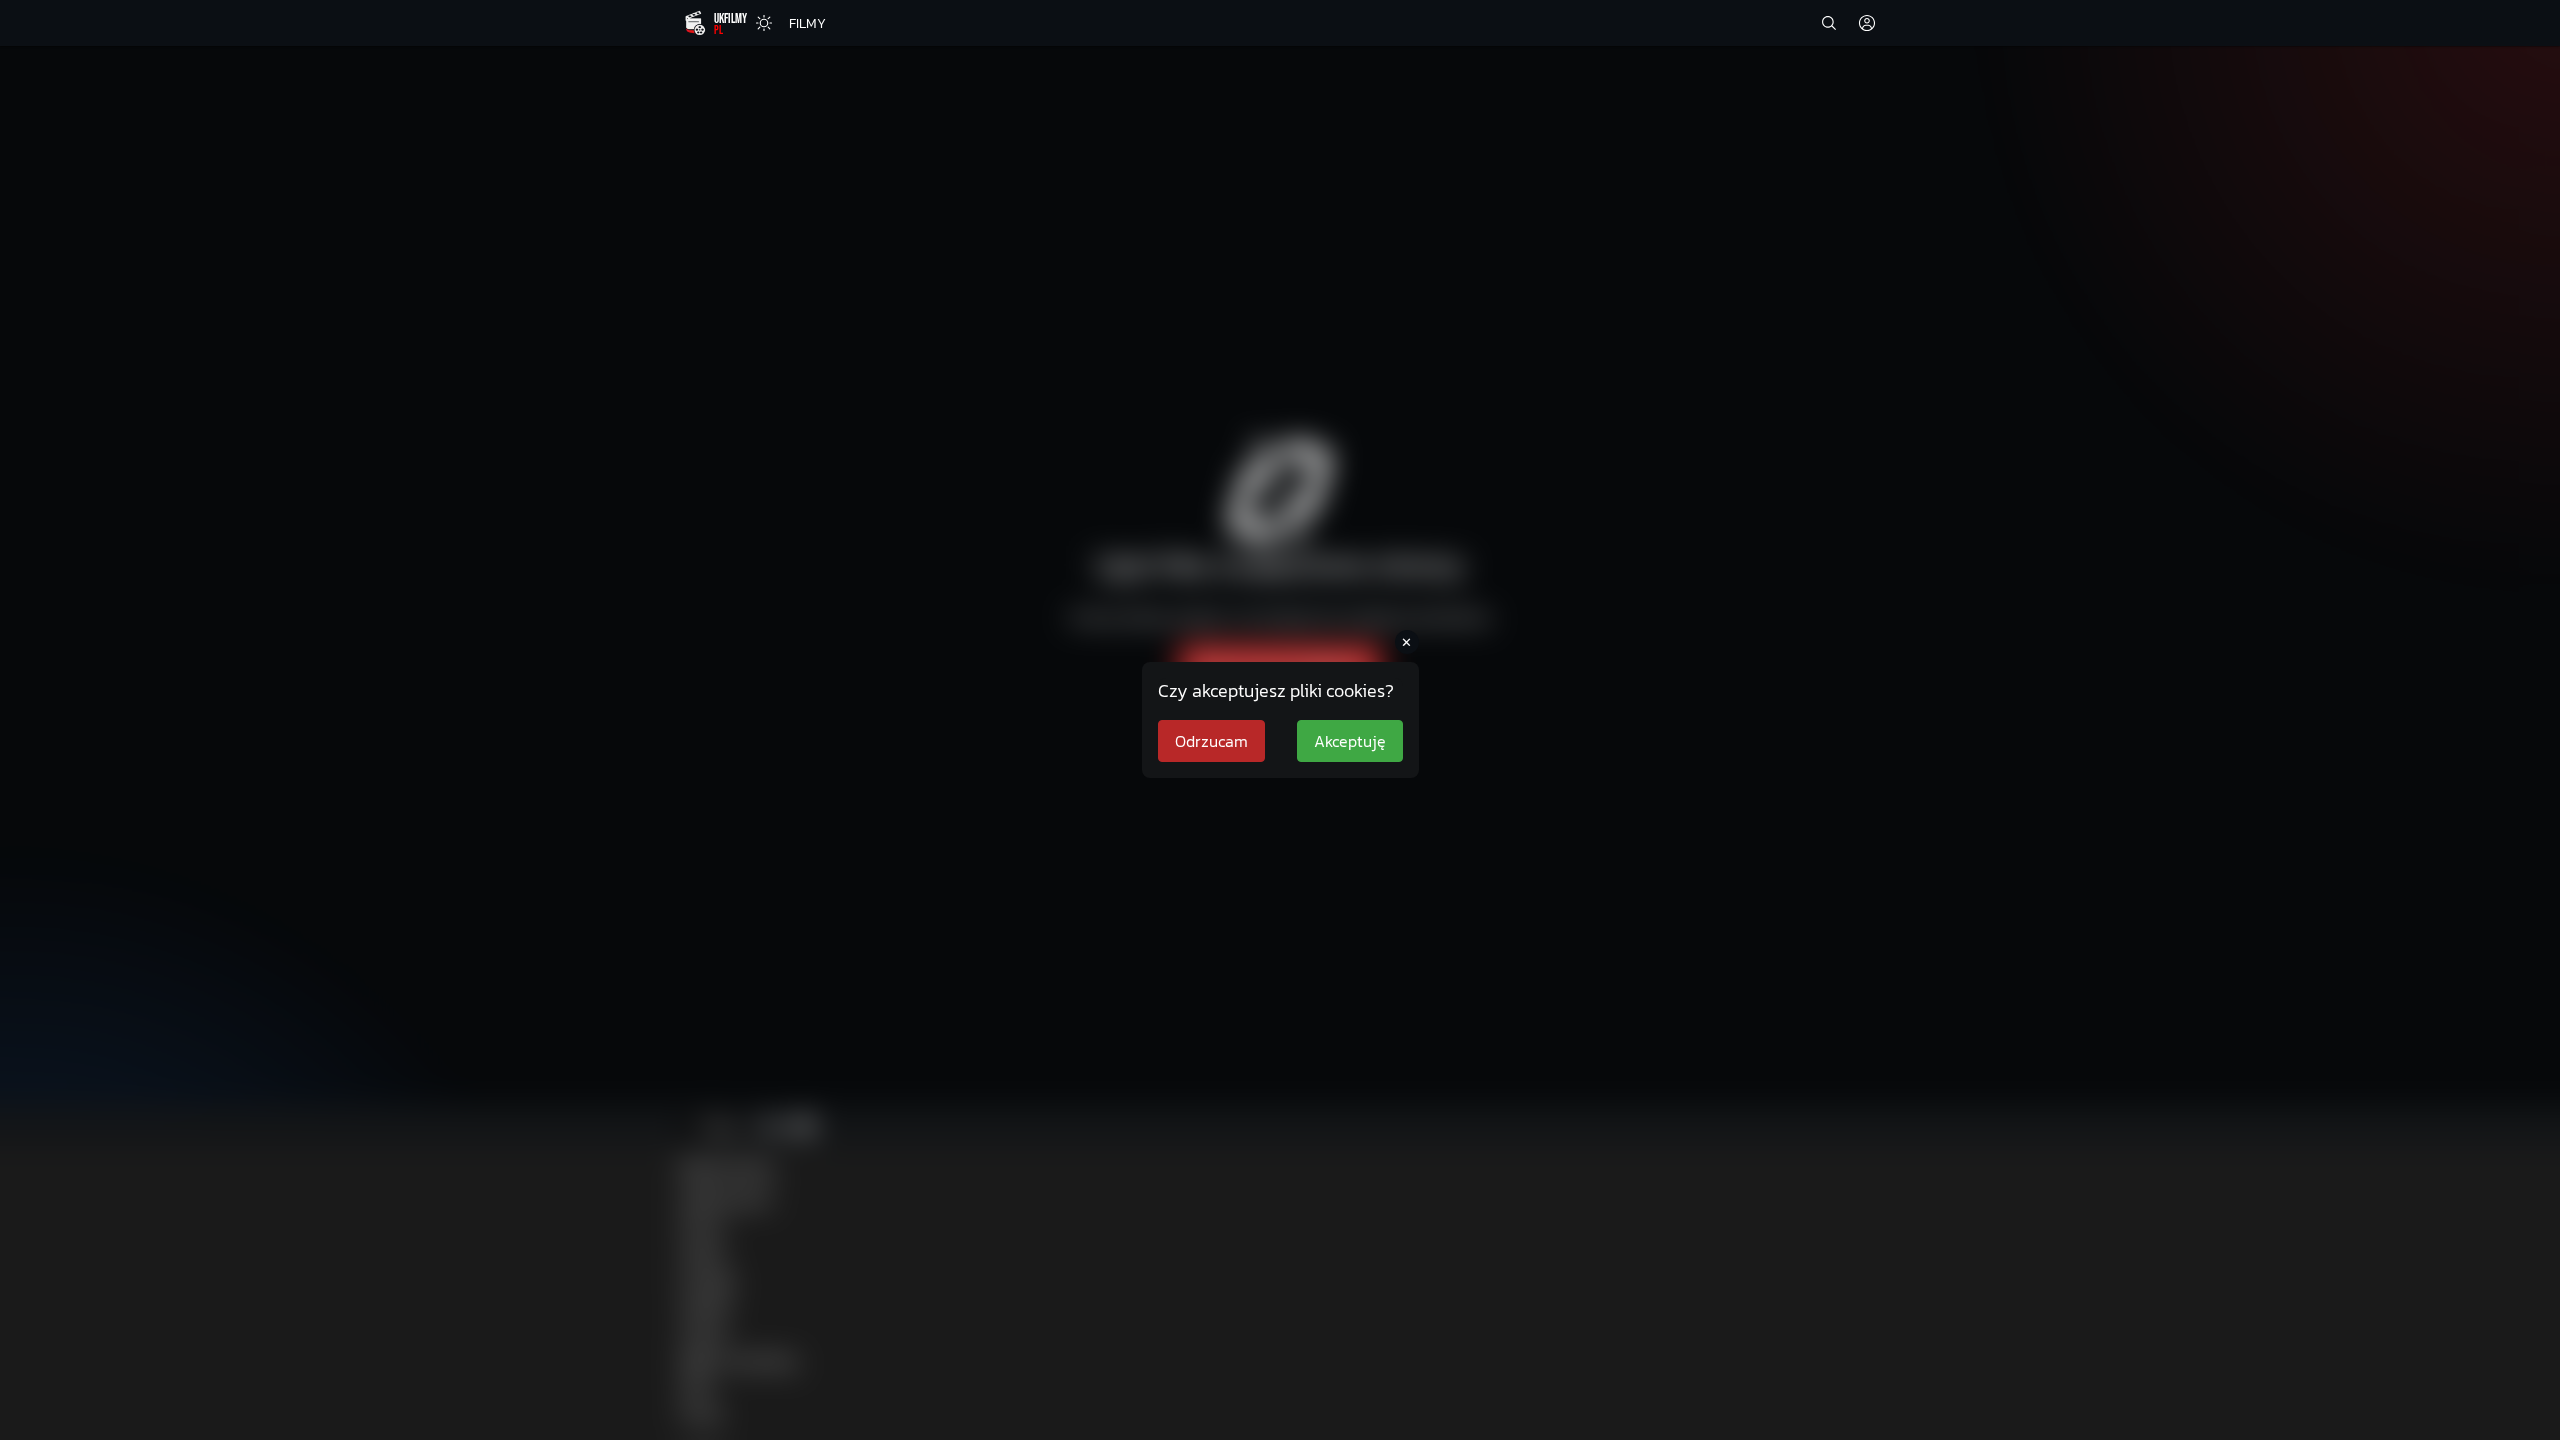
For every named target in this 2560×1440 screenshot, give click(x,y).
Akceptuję (1350, 741)
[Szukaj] (1829, 23)
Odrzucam (1211, 741)
